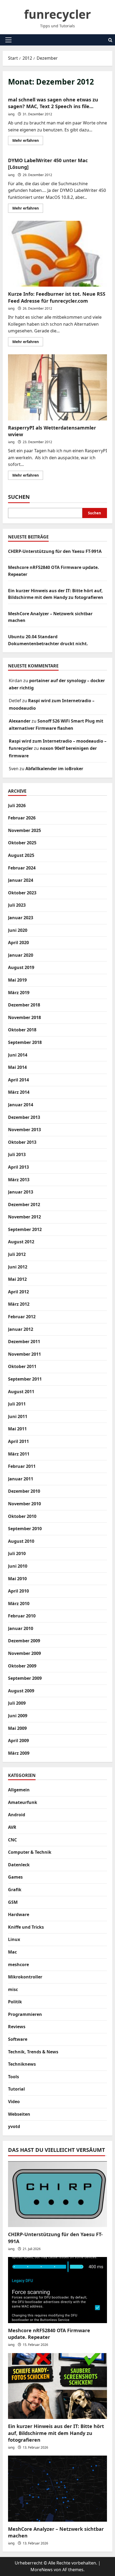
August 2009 (21, 1691)
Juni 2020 (18, 930)
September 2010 (25, 1529)
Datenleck (19, 1865)
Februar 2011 (22, 1466)
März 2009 (19, 1753)
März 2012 (19, 1304)
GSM (13, 1902)
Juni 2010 (18, 1566)
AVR (12, 1827)
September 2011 (25, 1379)
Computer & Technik (30, 1852)
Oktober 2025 (22, 843)
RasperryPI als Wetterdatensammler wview (57, 387)
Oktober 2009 (22, 1666)
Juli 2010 (17, 1553)
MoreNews (42, 2570)
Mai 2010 (17, 1579)
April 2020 (18, 943)
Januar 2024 (21, 880)
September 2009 (25, 1678)
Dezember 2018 (24, 1005)
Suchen (19, 497)
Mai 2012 (17, 1279)
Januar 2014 (21, 1105)
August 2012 (21, 1242)
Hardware (19, 1914)
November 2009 (24, 1653)
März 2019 (19, 993)
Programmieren (25, 2014)
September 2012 (25, 1229)
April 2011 (18, 1441)
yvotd (14, 2126)
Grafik (15, 1890)
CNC (12, 1840)
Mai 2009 (17, 1728)
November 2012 (24, 1217)
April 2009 (18, 1741)
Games (15, 1877)
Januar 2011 (21, 1479)
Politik (15, 2002)
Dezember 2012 (24, 1205)
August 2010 (21, 1541)
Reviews (17, 2027)
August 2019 (21, 967)
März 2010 (19, 1604)
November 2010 (24, 1504)
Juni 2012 (18, 1267)
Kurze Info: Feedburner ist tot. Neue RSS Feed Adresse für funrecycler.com (57, 254)
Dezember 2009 (24, 1641)
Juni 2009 (18, 1716)
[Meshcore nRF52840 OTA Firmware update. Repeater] (57, 2290)
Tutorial (16, 2089)
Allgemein (19, 1790)
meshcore (18, 1965)
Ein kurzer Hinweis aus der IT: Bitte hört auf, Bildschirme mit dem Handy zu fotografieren (56, 2433)
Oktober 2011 (22, 1366)
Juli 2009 (17, 1703)
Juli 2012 (17, 1254)
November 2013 (24, 1130)
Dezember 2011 (24, 1342)
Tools (14, 2077)
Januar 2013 (21, 1192)
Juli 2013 (17, 1154)
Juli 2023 (17, 905)
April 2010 (18, 1591)
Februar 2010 (22, 1616)
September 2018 (25, 1042)
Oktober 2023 (22, 893)
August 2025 (21, 855)
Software (18, 2039)
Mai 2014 (17, 1067)
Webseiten (19, 2114)
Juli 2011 (17, 1404)
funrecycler (57, 14)
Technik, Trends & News (33, 2052)
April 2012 (18, 1292)
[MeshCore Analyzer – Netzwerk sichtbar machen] (57, 2489)
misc (13, 1989)
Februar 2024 (22, 868)
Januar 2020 (21, 955)
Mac (12, 1952)
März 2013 (19, 1180)
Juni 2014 (18, 1055)
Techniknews (22, 2064)
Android (17, 1815)
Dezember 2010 (24, 1491)
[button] (8, 40)
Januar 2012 (21, 1329)
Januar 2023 (21, 918)
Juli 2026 (17, 806)
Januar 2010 (21, 1628)
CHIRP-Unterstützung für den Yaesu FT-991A (55, 551)
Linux (14, 1939)
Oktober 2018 (22, 1030)
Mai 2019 (17, 980)
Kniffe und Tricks (26, 1927)
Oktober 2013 (22, 1142)
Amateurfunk (23, 1802)
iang (11, 114)
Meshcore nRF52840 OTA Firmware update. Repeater (49, 2334)
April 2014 (18, 1080)
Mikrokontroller (25, 1977)
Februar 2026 (22, 818)
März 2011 (19, 1454)
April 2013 (18, 1167)
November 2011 (24, 1354)
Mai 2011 (17, 1429)
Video (14, 2102)
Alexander (20, 721)
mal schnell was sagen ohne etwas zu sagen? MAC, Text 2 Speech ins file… (53, 103)
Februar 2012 (22, 1317)
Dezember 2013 (24, 1117)
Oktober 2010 (22, 1516)
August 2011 (21, 1392)
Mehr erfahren (28, 141)
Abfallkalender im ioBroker (54, 769)
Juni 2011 (18, 1416)
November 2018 (24, 1017)
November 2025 (24, 830)
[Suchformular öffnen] (110, 40)
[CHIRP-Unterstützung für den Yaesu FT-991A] (57, 2194)
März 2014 (19, 1092)
